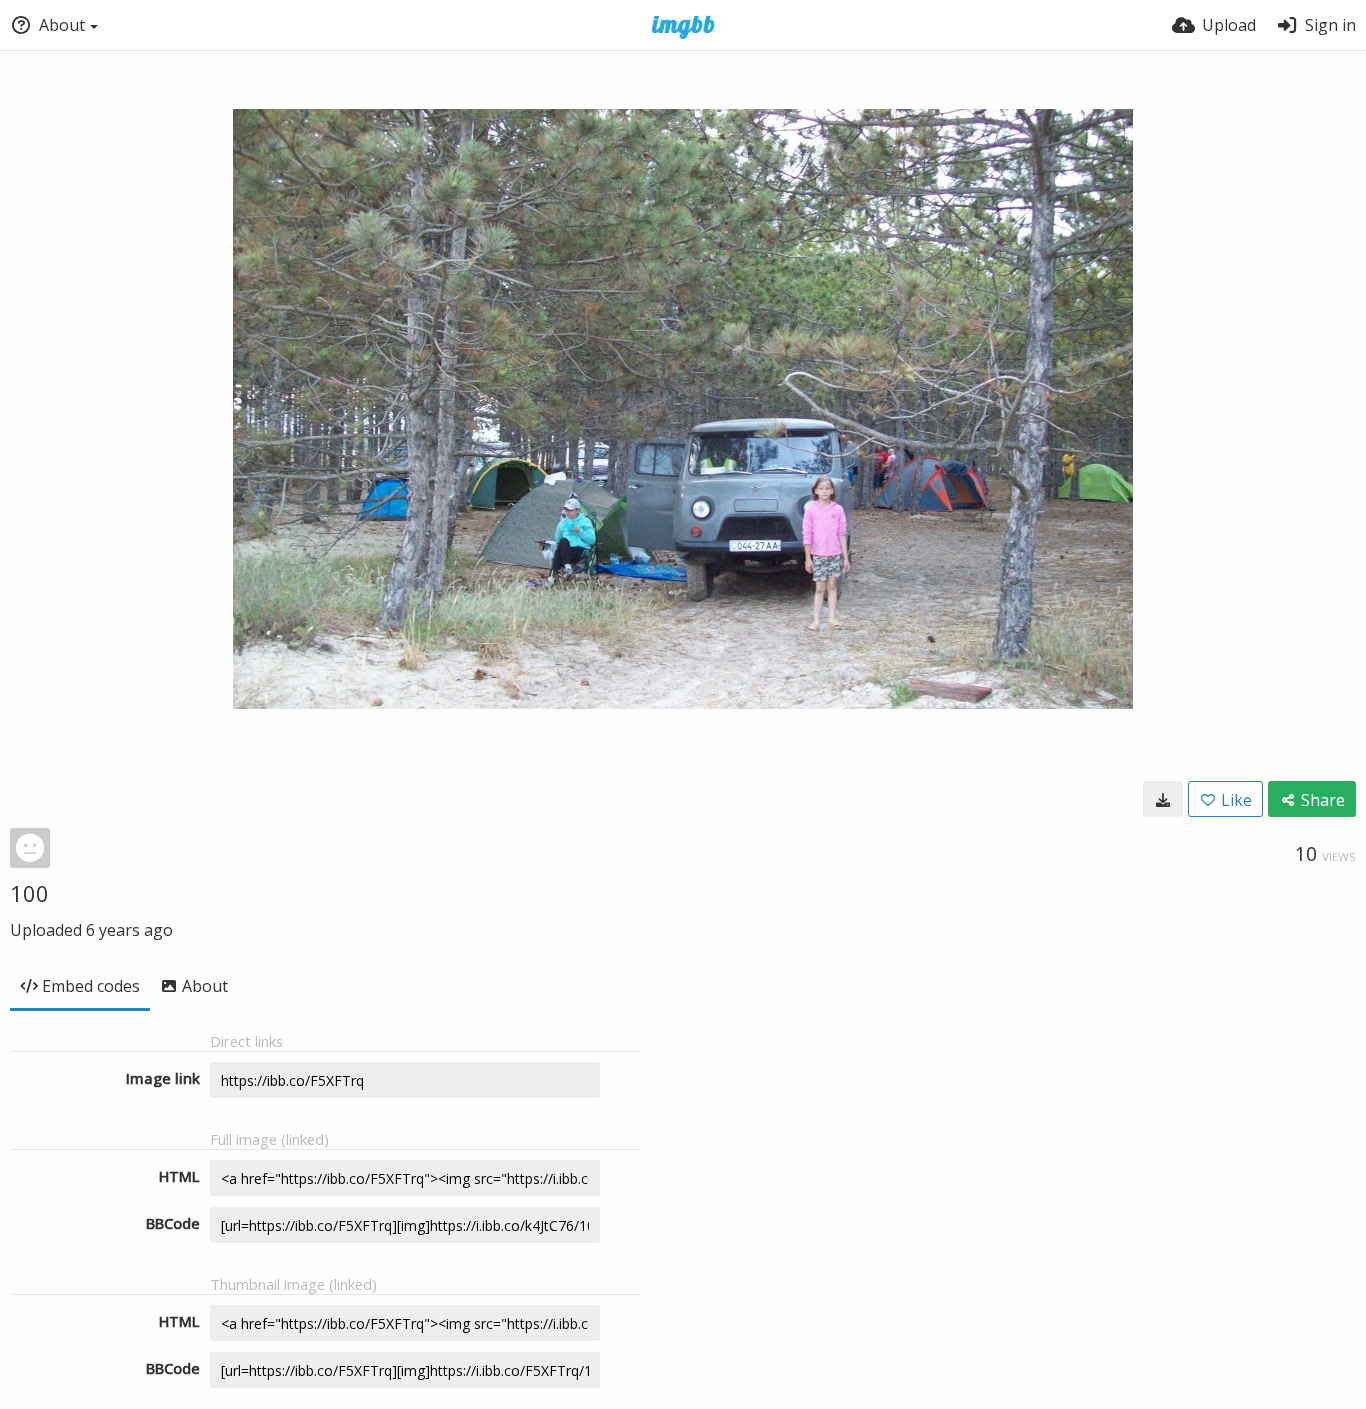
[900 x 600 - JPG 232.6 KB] (1163, 799)
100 (29, 893)
